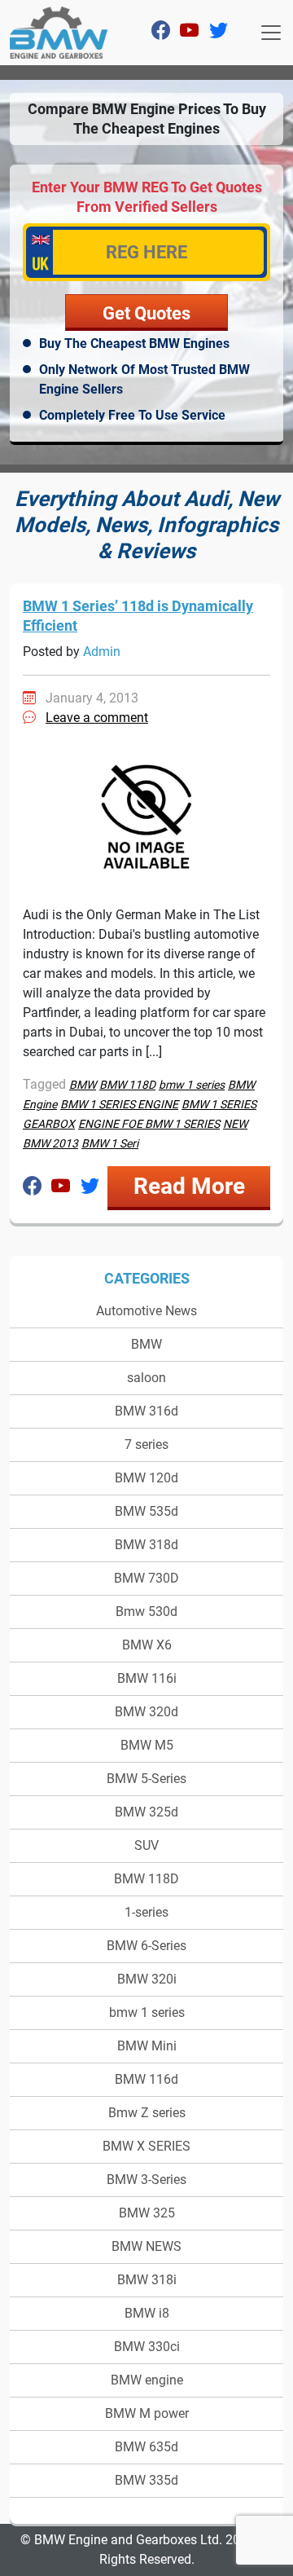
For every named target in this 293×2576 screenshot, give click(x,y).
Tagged (44, 1084)
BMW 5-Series (146, 1779)
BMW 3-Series (146, 2180)
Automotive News (146, 1311)
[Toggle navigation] (271, 33)
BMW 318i (147, 2280)
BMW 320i (147, 1979)
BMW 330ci (147, 2347)
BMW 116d (146, 2079)
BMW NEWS (146, 2246)
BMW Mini (147, 2046)
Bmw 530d (146, 1612)
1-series (146, 1912)
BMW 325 (147, 2213)
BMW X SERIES (146, 2146)
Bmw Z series (147, 2113)
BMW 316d (146, 1411)
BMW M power (147, 2413)
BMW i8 (147, 2313)
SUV (146, 1845)
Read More (189, 1186)
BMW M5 (147, 1745)
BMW (146, 1344)
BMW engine (147, 2380)
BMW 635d (146, 2447)
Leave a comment (97, 718)
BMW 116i (147, 1678)
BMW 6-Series (146, 1946)
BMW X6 (147, 1645)
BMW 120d (146, 1478)
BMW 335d (146, 2480)
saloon (146, 1378)
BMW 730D (146, 1578)
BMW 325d (146, 1812)
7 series (146, 1444)
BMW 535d (146, 1511)
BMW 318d (146, 1545)
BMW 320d (146, 1712)
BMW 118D (146, 1879)
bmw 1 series (147, 2012)
